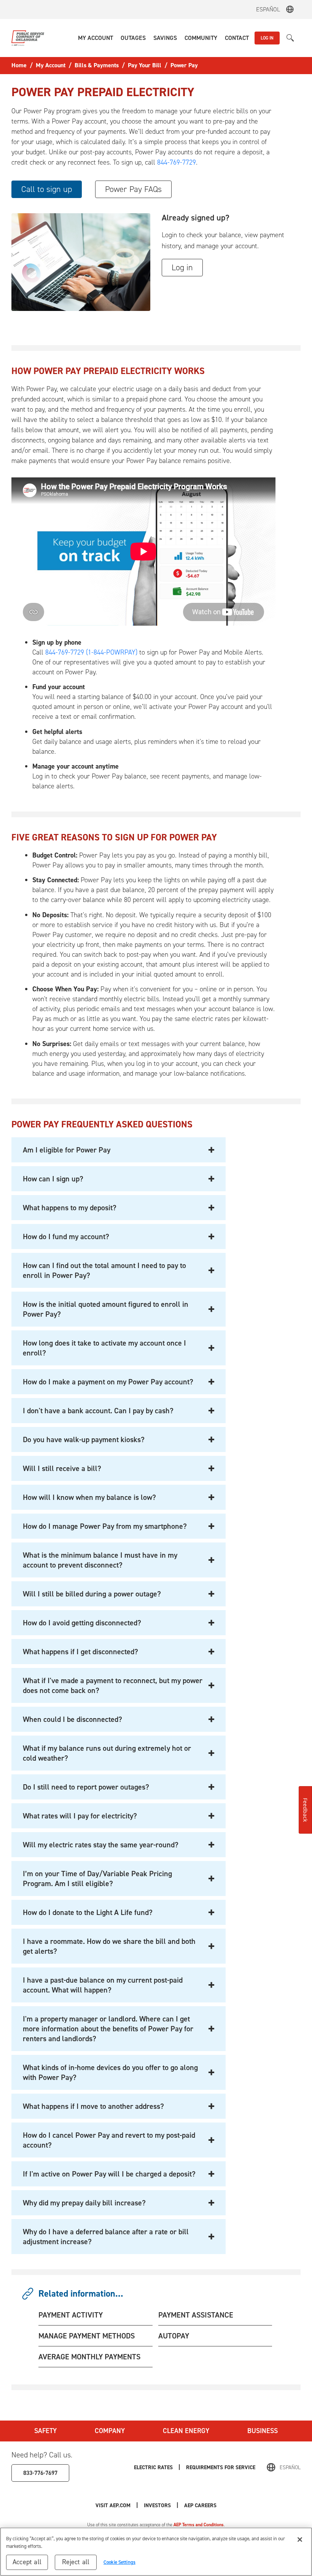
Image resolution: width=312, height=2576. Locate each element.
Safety (45, 2431)
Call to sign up (47, 189)
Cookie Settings (119, 2562)
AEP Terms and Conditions (199, 2525)
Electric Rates (153, 2467)
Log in (182, 267)
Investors (157, 2505)
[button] (96, 38)
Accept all (27, 2562)
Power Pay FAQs (133, 189)
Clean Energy (186, 2431)
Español (268, 9)
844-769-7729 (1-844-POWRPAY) (91, 652)
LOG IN (267, 38)
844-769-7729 (177, 162)
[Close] (300, 2540)
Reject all (76, 2562)
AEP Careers (200, 2505)
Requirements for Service (221, 2467)
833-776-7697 (40, 2473)
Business (263, 2431)
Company (110, 2431)
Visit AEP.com (113, 2505)
